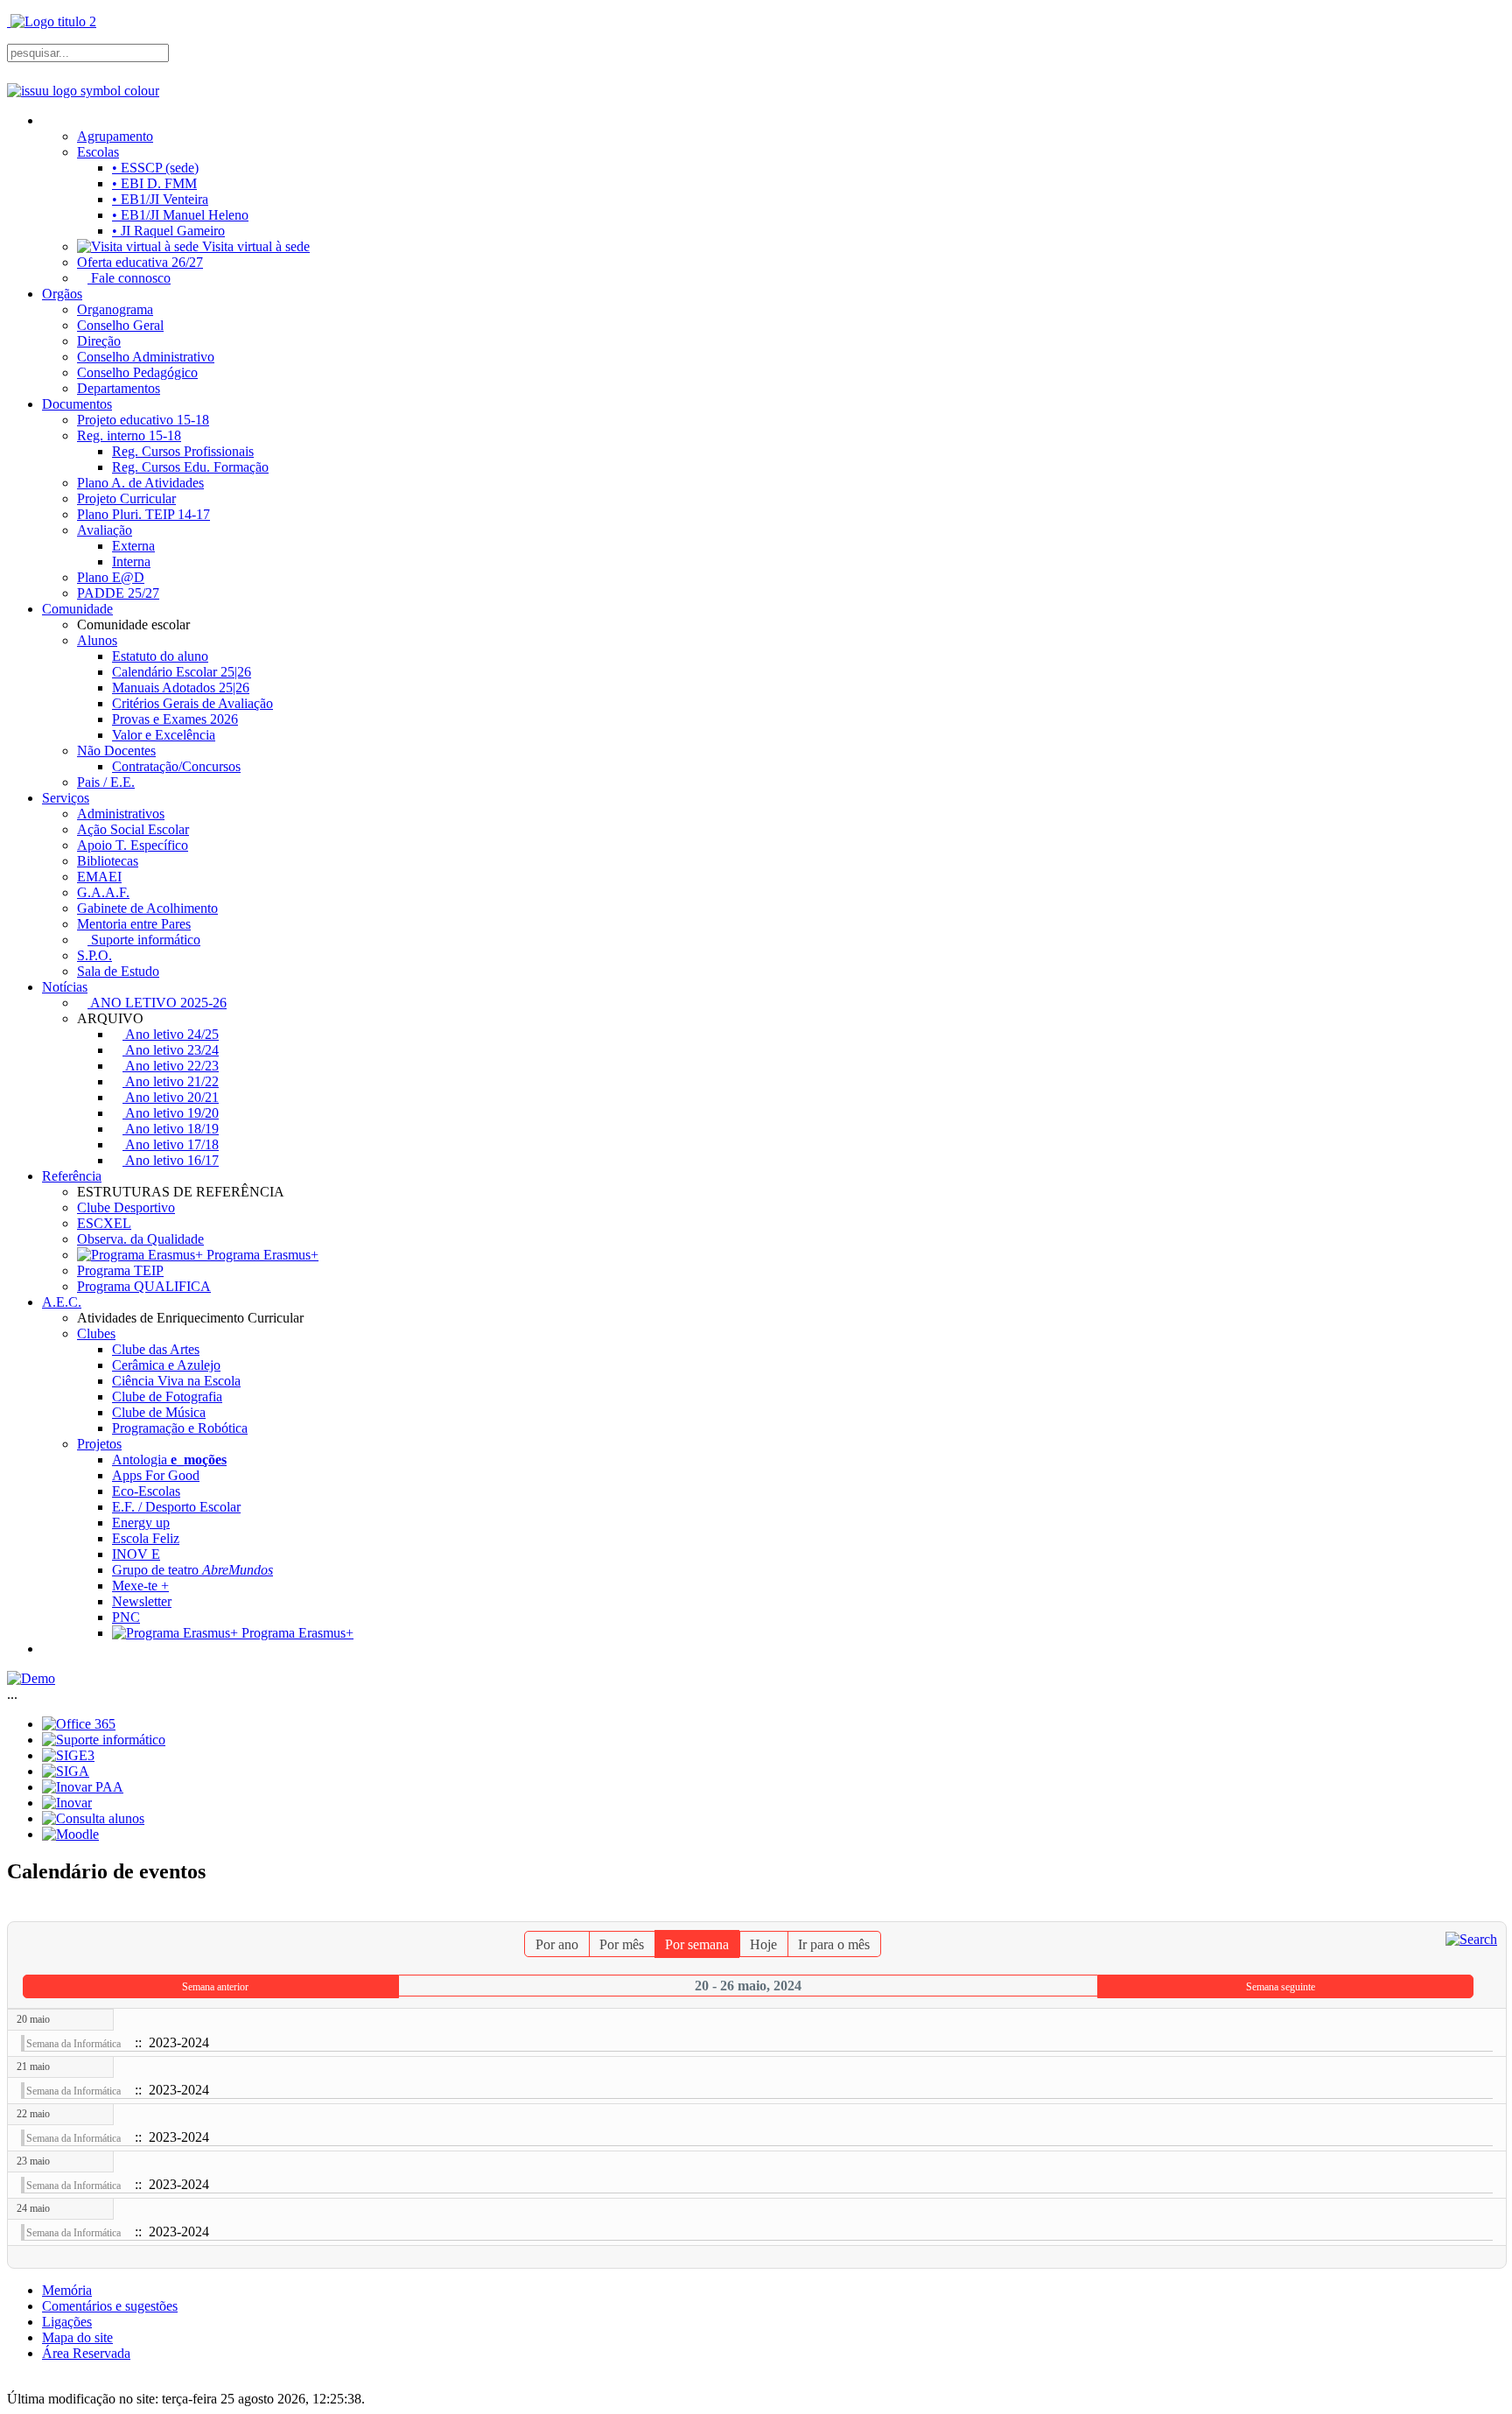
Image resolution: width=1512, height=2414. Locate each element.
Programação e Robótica (180, 1428)
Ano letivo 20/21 (171, 1097)
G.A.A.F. (103, 892)
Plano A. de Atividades (140, 483)
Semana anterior (215, 1987)
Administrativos (121, 814)
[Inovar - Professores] (67, 1803)
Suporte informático (144, 940)
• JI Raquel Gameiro (168, 231)
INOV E (136, 1554)
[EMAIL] (1494, 1913)
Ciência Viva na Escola (176, 1381)
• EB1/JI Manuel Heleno (180, 215)
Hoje (763, 1944)
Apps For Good (156, 1475)
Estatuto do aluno (160, 656)
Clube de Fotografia (167, 1396)
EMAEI (99, 877)
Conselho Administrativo (146, 357)
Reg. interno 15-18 (129, 435)
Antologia (169, 1460)
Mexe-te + (140, 1586)
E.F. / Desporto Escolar (176, 1507)
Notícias (65, 987)
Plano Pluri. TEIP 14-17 (143, 514)
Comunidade (77, 609)
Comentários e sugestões (110, 2306)
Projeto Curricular (126, 498)
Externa (133, 546)
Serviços (66, 798)
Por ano (557, 1944)
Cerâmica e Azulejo (166, 1365)
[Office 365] (79, 1724)
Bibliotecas (108, 861)
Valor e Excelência (164, 735)
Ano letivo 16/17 (171, 1160)
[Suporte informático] (104, 1740)
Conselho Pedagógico (137, 372)
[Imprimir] (1480, 1913)
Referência (72, 1176)
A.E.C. (62, 1302)
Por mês (622, 1944)
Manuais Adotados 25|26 (181, 688)
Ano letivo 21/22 (171, 1081)
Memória (67, 2290)
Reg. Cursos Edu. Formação (190, 467)
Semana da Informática (73, 2044)
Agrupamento (115, 136)
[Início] (49, 120)
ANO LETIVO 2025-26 (157, 1003)
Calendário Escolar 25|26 (182, 672)
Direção (99, 341)
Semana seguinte (1281, 1987)
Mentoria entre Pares (134, 924)
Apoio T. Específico (133, 845)
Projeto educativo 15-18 (143, 420)
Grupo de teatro (192, 1570)
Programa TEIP (120, 1270)
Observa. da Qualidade (140, 1239)
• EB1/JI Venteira (160, 199)
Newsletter (142, 1601)
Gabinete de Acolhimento (147, 908)
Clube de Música (159, 1412)
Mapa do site (77, 2337)
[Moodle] (70, 1834)
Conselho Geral (120, 325)
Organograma (115, 309)
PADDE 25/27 (118, 593)
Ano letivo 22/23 (171, 1066)
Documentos (77, 404)
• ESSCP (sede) (155, 168)
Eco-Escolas (146, 1491)
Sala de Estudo (118, 971)
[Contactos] (49, 1649)
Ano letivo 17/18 (171, 1144)
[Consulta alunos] (93, 1818)
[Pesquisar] (1471, 1938)
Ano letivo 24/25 (171, 1034)
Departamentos (119, 388)
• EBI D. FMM (154, 183)
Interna (131, 561)
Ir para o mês (834, 1944)
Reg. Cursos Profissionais (183, 451)
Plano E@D (111, 577)
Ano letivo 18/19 (171, 1129)
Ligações (67, 2322)
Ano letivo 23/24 (171, 1050)
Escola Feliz (146, 1538)
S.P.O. (94, 955)
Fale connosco (129, 278)
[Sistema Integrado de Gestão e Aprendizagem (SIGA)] (66, 1771)
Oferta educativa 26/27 (140, 262)
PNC (126, 1617)
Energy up (141, 1523)
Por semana (697, 1944)
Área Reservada (86, 2353)
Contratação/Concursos (176, 766)
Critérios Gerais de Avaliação (192, 703)
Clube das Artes (156, 1349)
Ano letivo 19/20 (171, 1113)
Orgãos (62, 294)
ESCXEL (104, 1223)
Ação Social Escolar (133, 829)
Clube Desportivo (126, 1207)
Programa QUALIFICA (144, 1286)
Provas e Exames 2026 (175, 719)
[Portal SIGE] (68, 1755)
